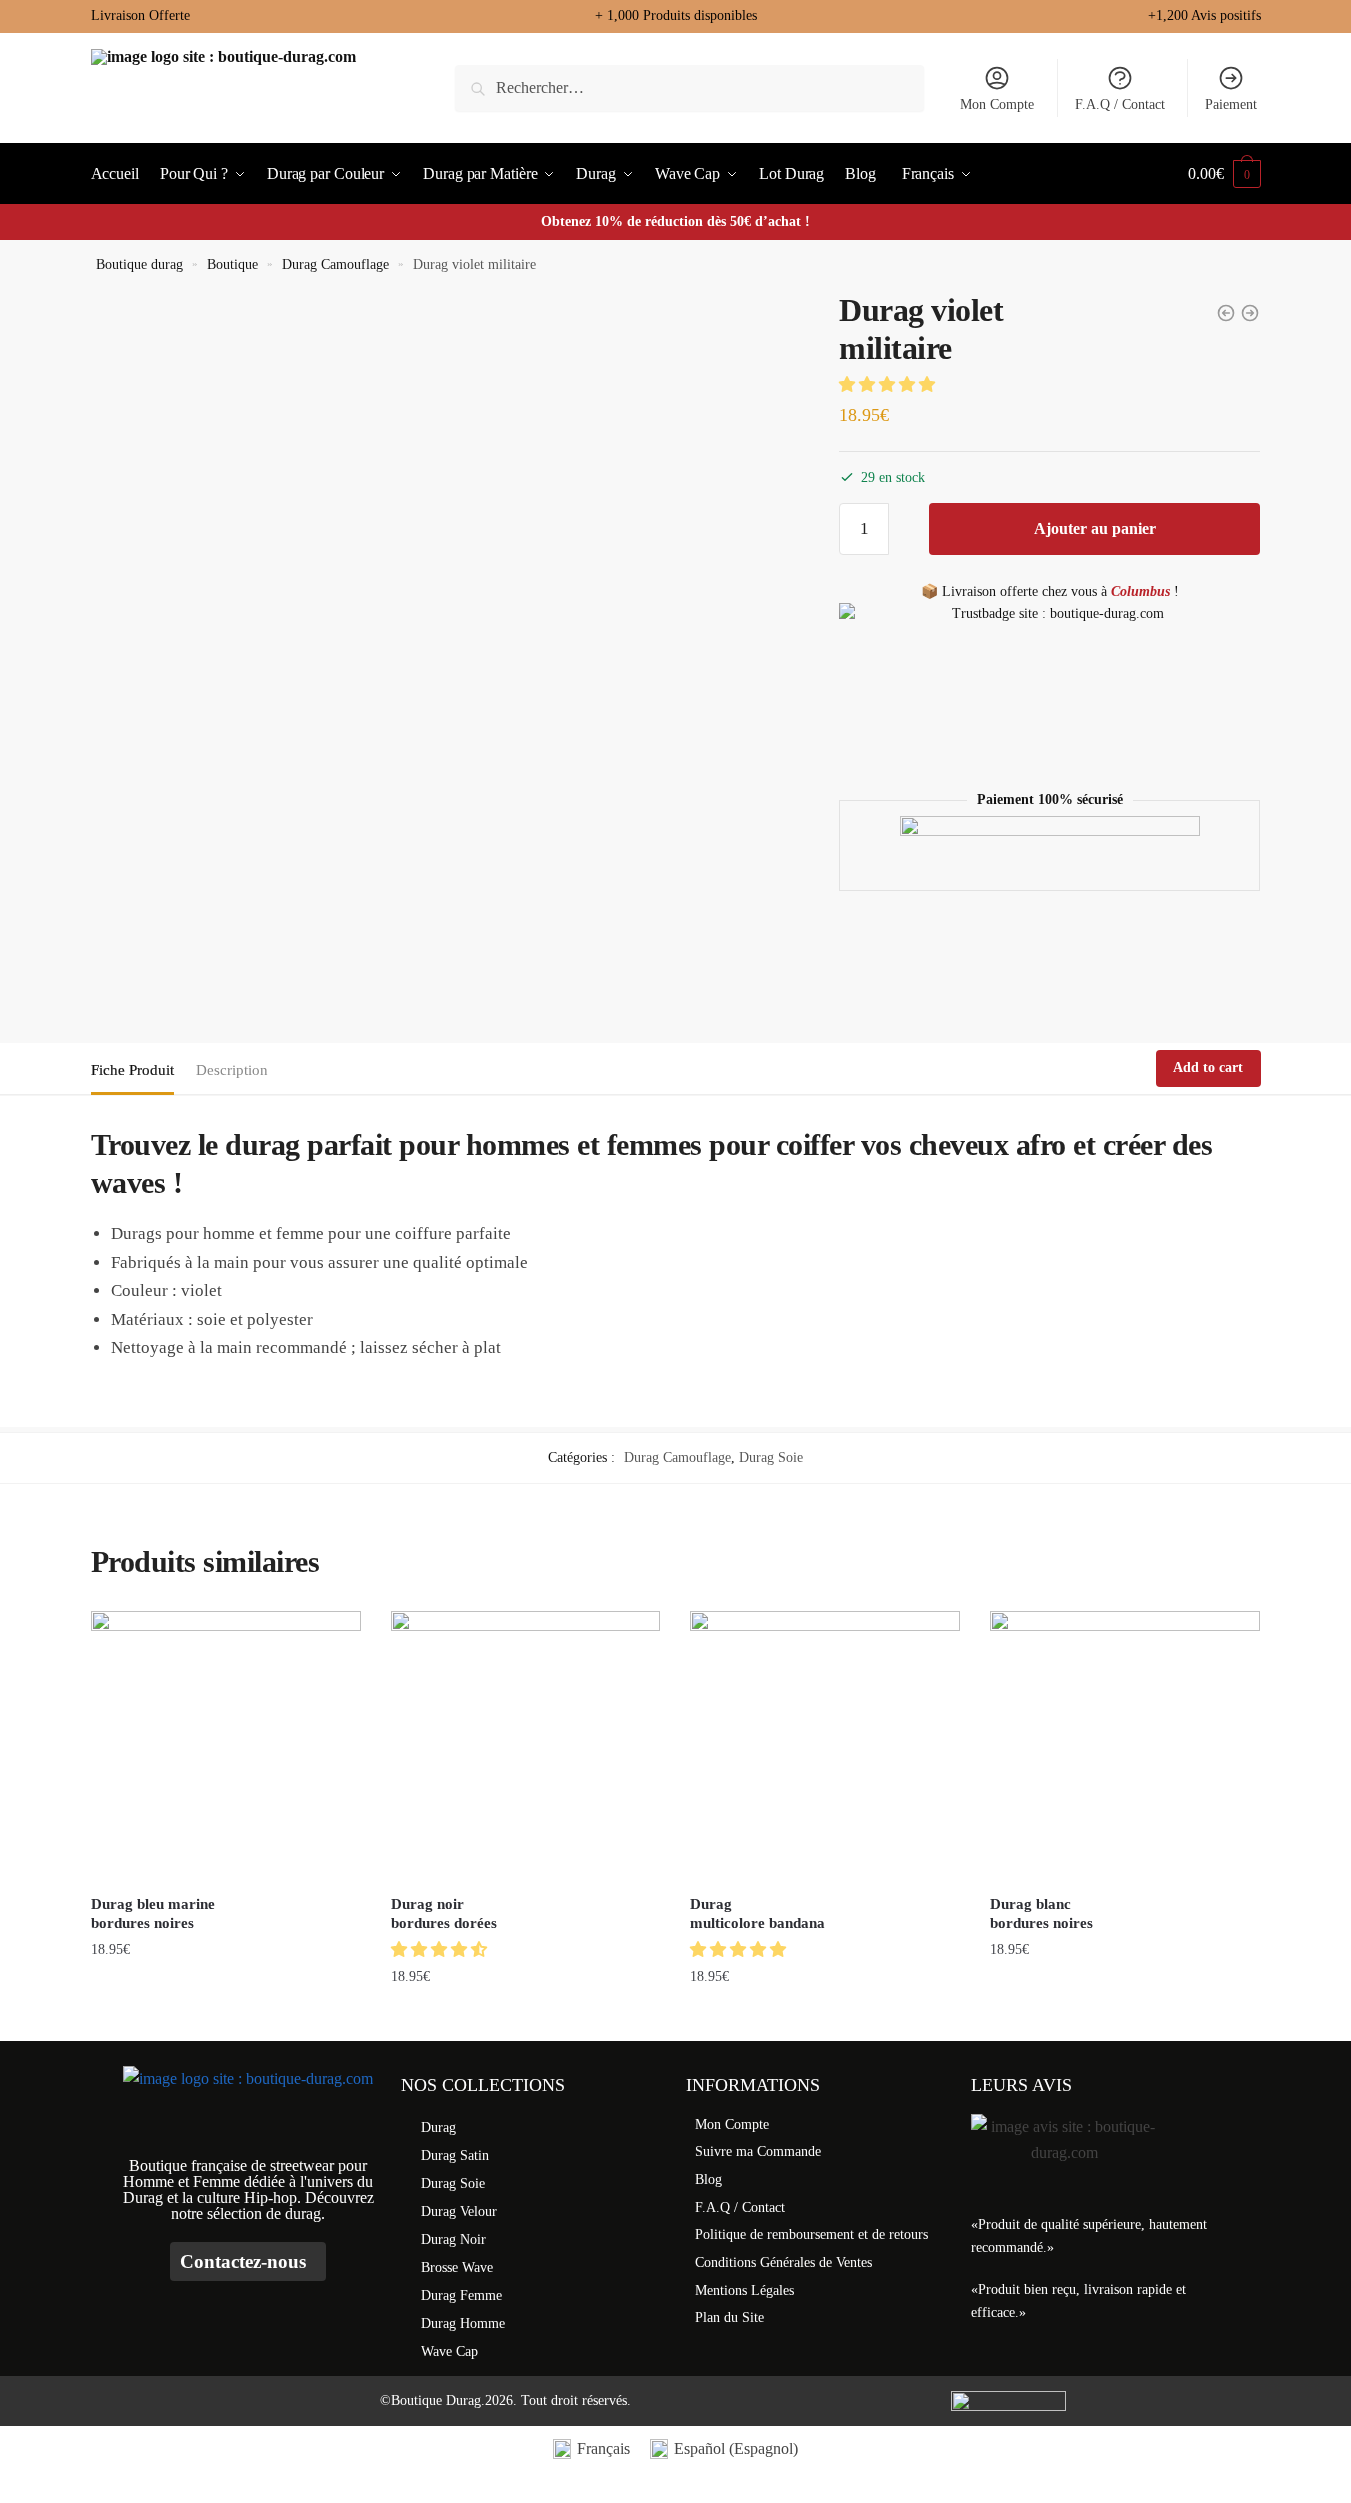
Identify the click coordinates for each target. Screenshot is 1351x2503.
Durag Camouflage (335, 264)
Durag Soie (771, 1457)
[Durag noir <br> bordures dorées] (526, 1746)
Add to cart (1208, 1067)
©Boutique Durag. (432, 2400)
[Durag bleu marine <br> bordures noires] (226, 1746)
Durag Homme (463, 2323)
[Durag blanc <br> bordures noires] (1125, 1746)
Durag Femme (461, 2295)
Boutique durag (139, 264)
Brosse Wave (457, 2267)
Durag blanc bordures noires (1041, 1914)
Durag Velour (459, 2211)
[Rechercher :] (689, 87)
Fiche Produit (132, 1070)
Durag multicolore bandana (757, 1914)
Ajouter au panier (1095, 528)
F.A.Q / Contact (1120, 104)
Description (232, 1070)
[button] (889, 384)
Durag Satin (455, 2155)
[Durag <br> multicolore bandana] (825, 1746)
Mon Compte (997, 104)
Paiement (1231, 104)
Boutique (232, 264)
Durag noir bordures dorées (444, 1914)
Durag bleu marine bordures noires (153, 1914)
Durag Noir (453, 2239)
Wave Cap (449, 2351)
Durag (438, 2127)
